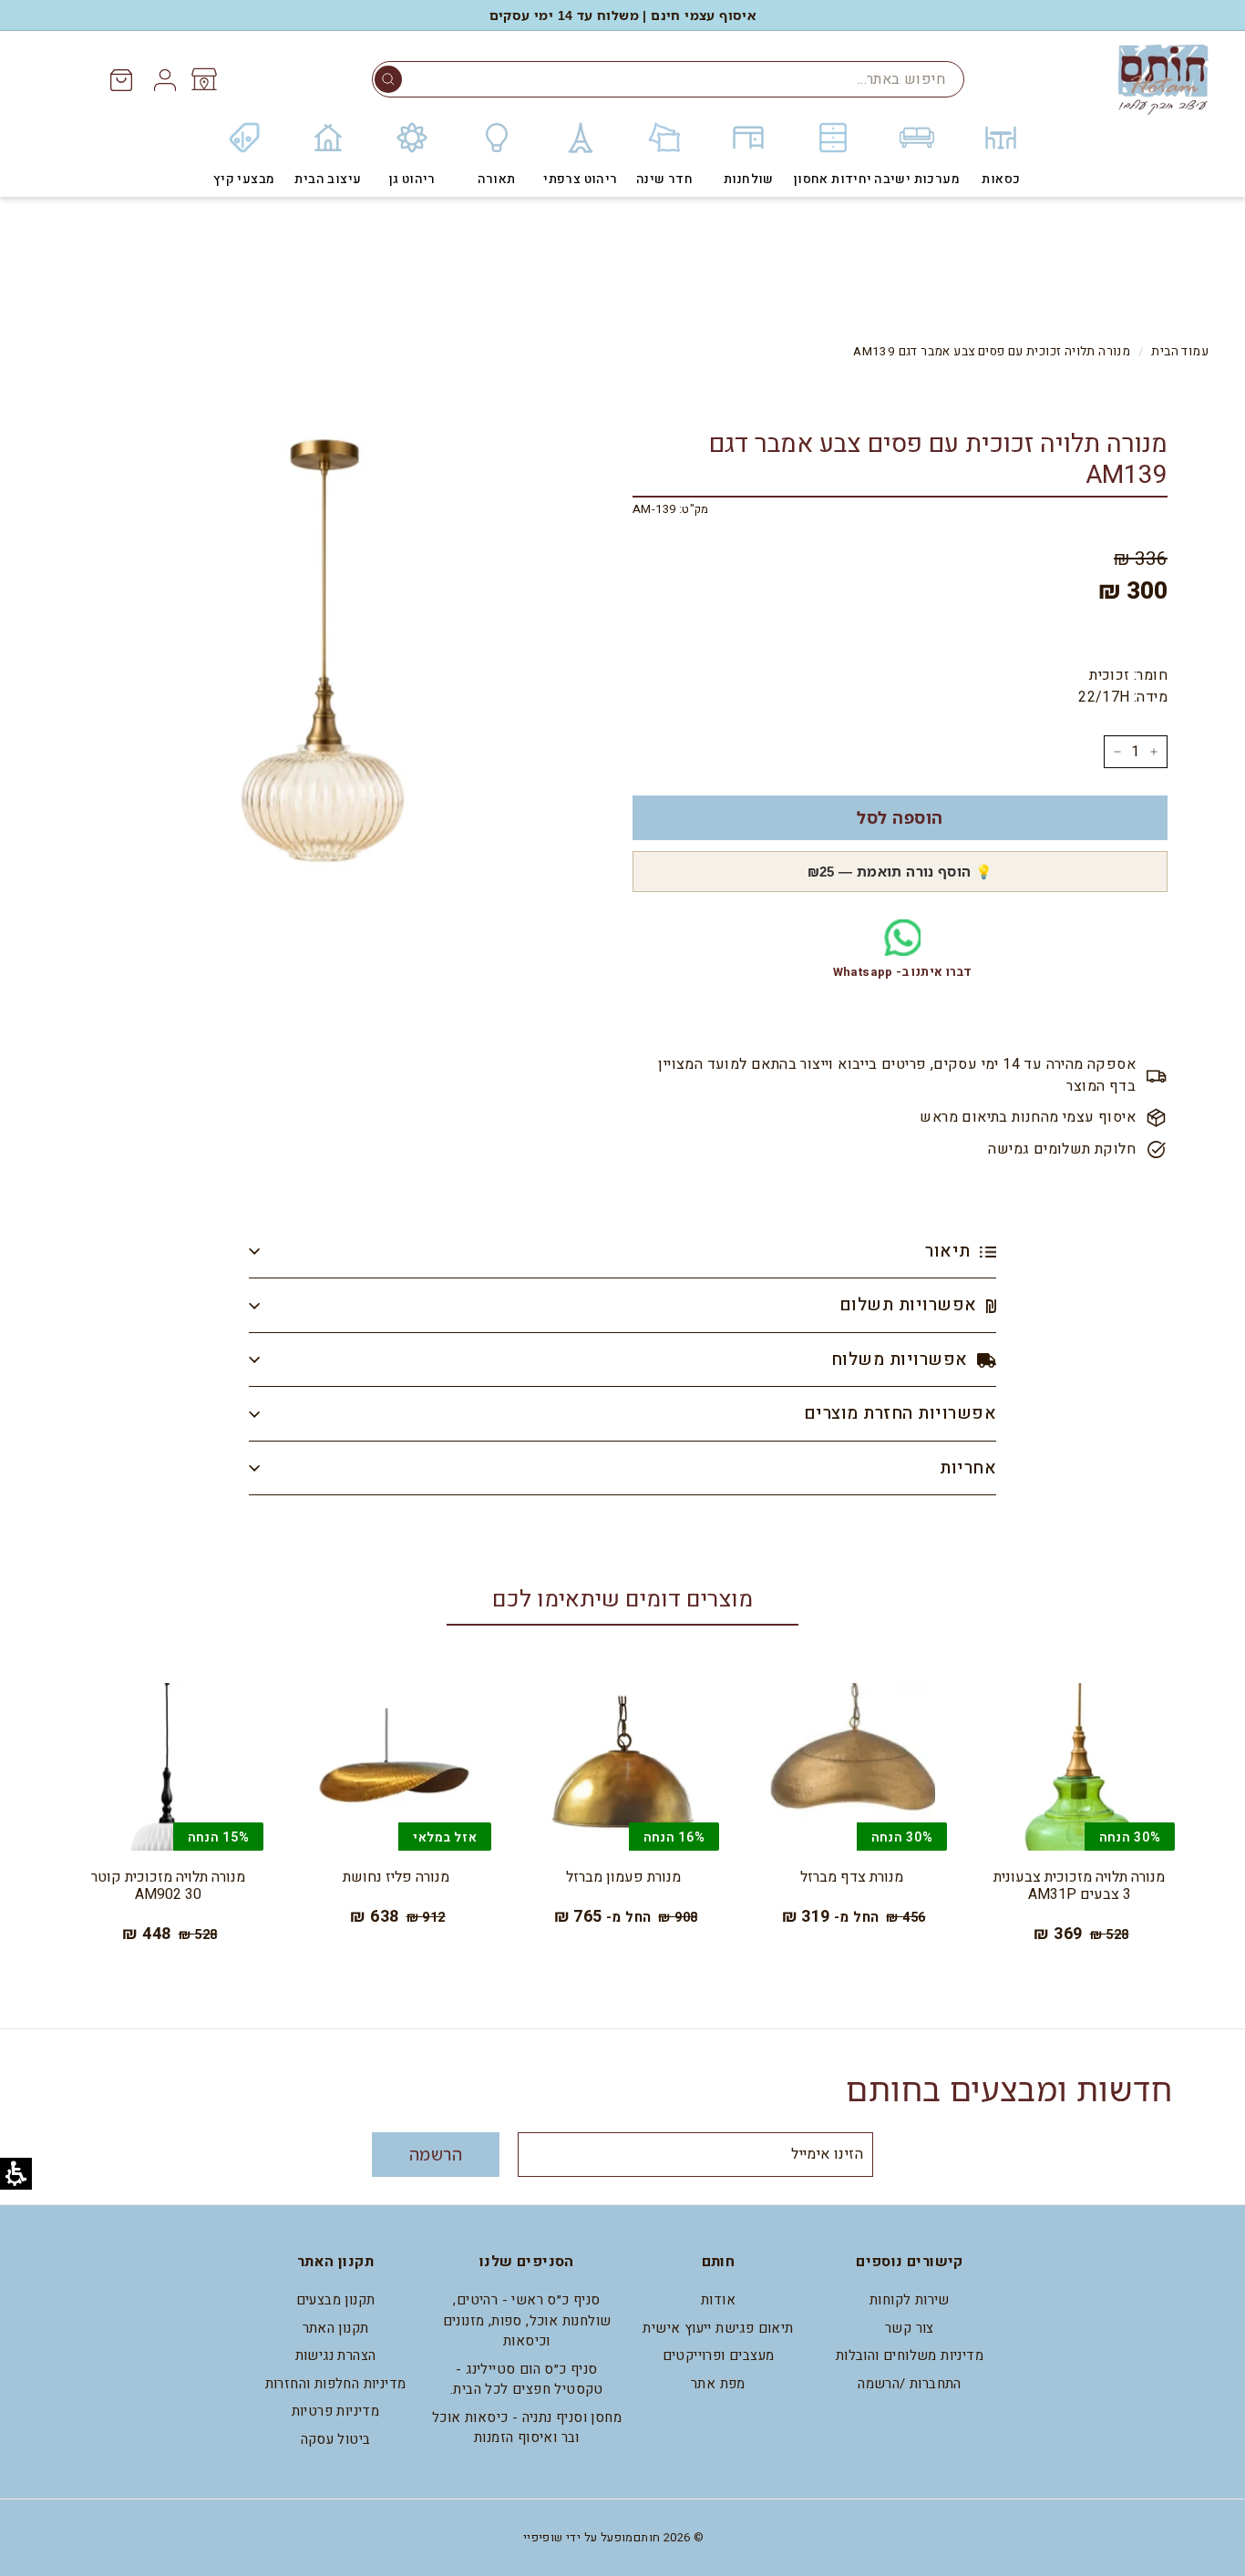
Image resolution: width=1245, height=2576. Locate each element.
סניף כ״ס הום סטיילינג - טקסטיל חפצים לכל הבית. (527, 2380)
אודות (718, 2300)
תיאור (950, 1251)
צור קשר (910, 2328)
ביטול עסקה (336, 2439)
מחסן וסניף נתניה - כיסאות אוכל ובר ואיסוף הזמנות (527, 2428)
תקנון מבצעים (336, 2300)
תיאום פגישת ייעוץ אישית (718, 2328)
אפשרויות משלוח (902, 1360)
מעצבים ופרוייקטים (719, 2355)
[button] (388, 79)
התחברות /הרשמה (910, 2384)
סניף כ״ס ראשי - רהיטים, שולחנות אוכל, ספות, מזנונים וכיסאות (527, 2320)
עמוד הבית (1180, 352)
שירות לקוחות (910, 2300)
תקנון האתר (336, 2328)
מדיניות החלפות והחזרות (336, 2384)
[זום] (324, 667)
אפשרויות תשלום (911, 1305)
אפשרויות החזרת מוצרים (900, 1413)
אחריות (968, 1468)
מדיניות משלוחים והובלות (910, 2355)
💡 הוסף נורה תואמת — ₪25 (900, 871)
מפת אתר (718, 2384)
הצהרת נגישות (336, 2355)
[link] (203, 79)
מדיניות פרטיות (336, 2411)
